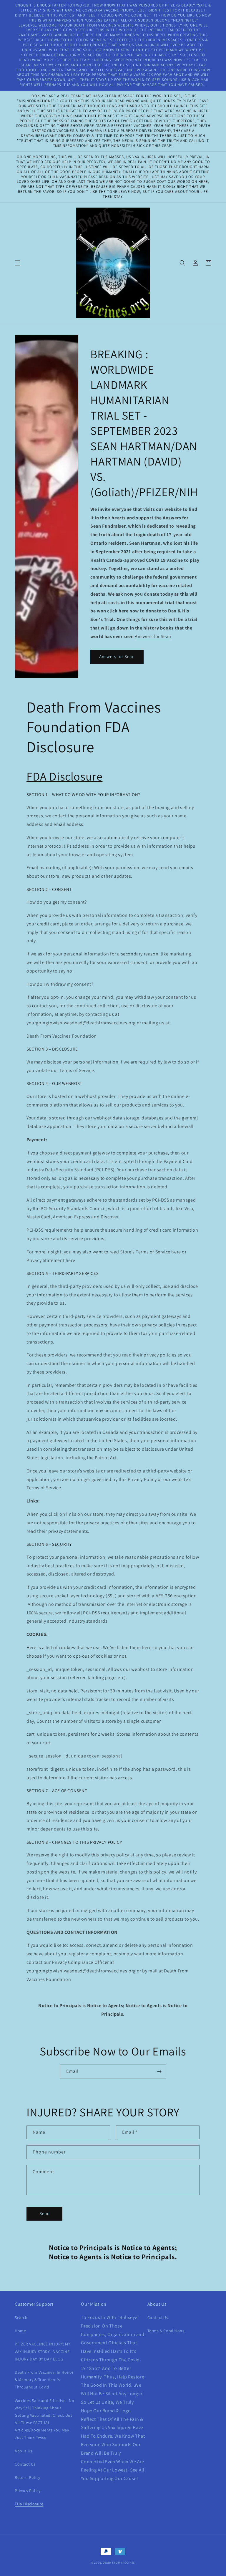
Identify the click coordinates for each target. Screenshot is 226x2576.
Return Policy (28, 2477)
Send (45, 2213)
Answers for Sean (153, 636)
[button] (18, 263)
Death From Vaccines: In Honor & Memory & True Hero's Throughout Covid (44, 2380)
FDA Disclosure (29, 2504)
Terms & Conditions (166, 2331)
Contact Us (25, 2464)
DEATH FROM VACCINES (119, 2563)
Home (20, 2331)
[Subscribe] (159, 2071)
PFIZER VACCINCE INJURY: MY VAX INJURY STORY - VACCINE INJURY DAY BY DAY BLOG (43, 2351)
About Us (24, 2451)
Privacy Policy (28, 2491)
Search (21, 2317)
